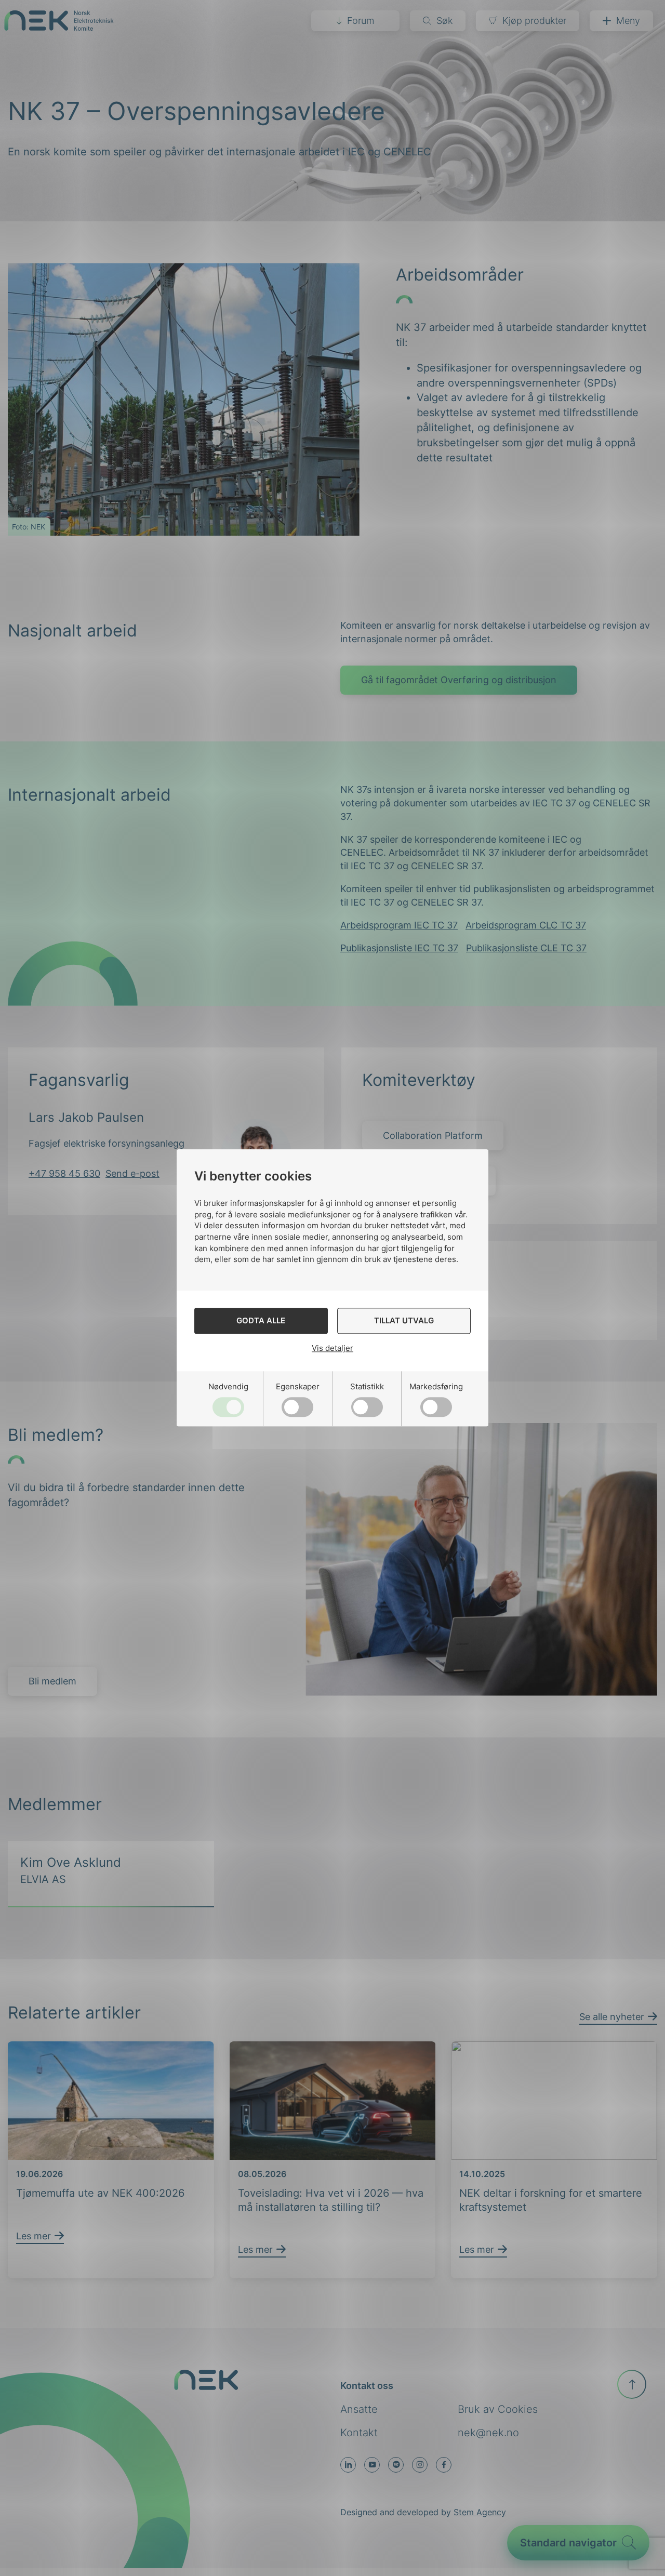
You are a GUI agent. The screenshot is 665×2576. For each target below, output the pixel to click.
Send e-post (132, 1173)
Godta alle (261, 1321)
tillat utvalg (404, 1321)
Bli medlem (52, 1681)
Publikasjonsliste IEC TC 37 (399, 948)
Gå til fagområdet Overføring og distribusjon (459, 680)
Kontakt (359, 2433)
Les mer (34, 2236)
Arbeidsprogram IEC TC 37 (399, 925)
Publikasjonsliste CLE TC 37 (526, 948)
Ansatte (359, 2409)
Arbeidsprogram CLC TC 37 (526, 925)
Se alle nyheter (612, 2017)
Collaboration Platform (433, 1136)
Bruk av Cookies (498, 2409)
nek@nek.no (488, 2433)
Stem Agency (480, 2512)
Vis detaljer (332, 1348)
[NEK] (59, 27)
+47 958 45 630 (64, 1173)
